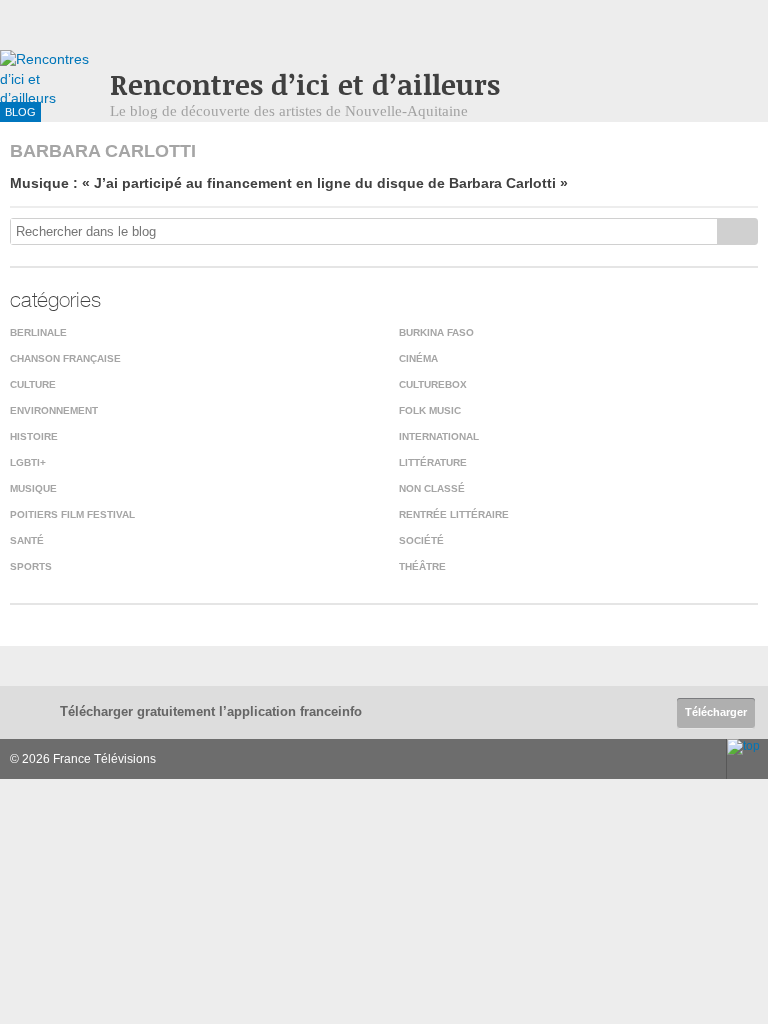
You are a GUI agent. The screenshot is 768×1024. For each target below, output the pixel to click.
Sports (31, 566)
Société (421, 540)
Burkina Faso (436, 332)
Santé (27, 540)
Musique (33, 488)
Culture (33, 384)
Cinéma (418, 358)
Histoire (34, 436)
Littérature (433, 462)
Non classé (432, 488)
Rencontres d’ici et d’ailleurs (305, 84)
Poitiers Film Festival (72, 514)
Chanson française (65, 358)
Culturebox (433, 384)
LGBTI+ (28, 462)
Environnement (54, 410)
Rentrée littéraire (454, 514)
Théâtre (422, 566)
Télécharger (716, 712)
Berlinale (38, 332)
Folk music (430, 410)
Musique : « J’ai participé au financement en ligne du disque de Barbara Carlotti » (289, 183)
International (439, 436)
